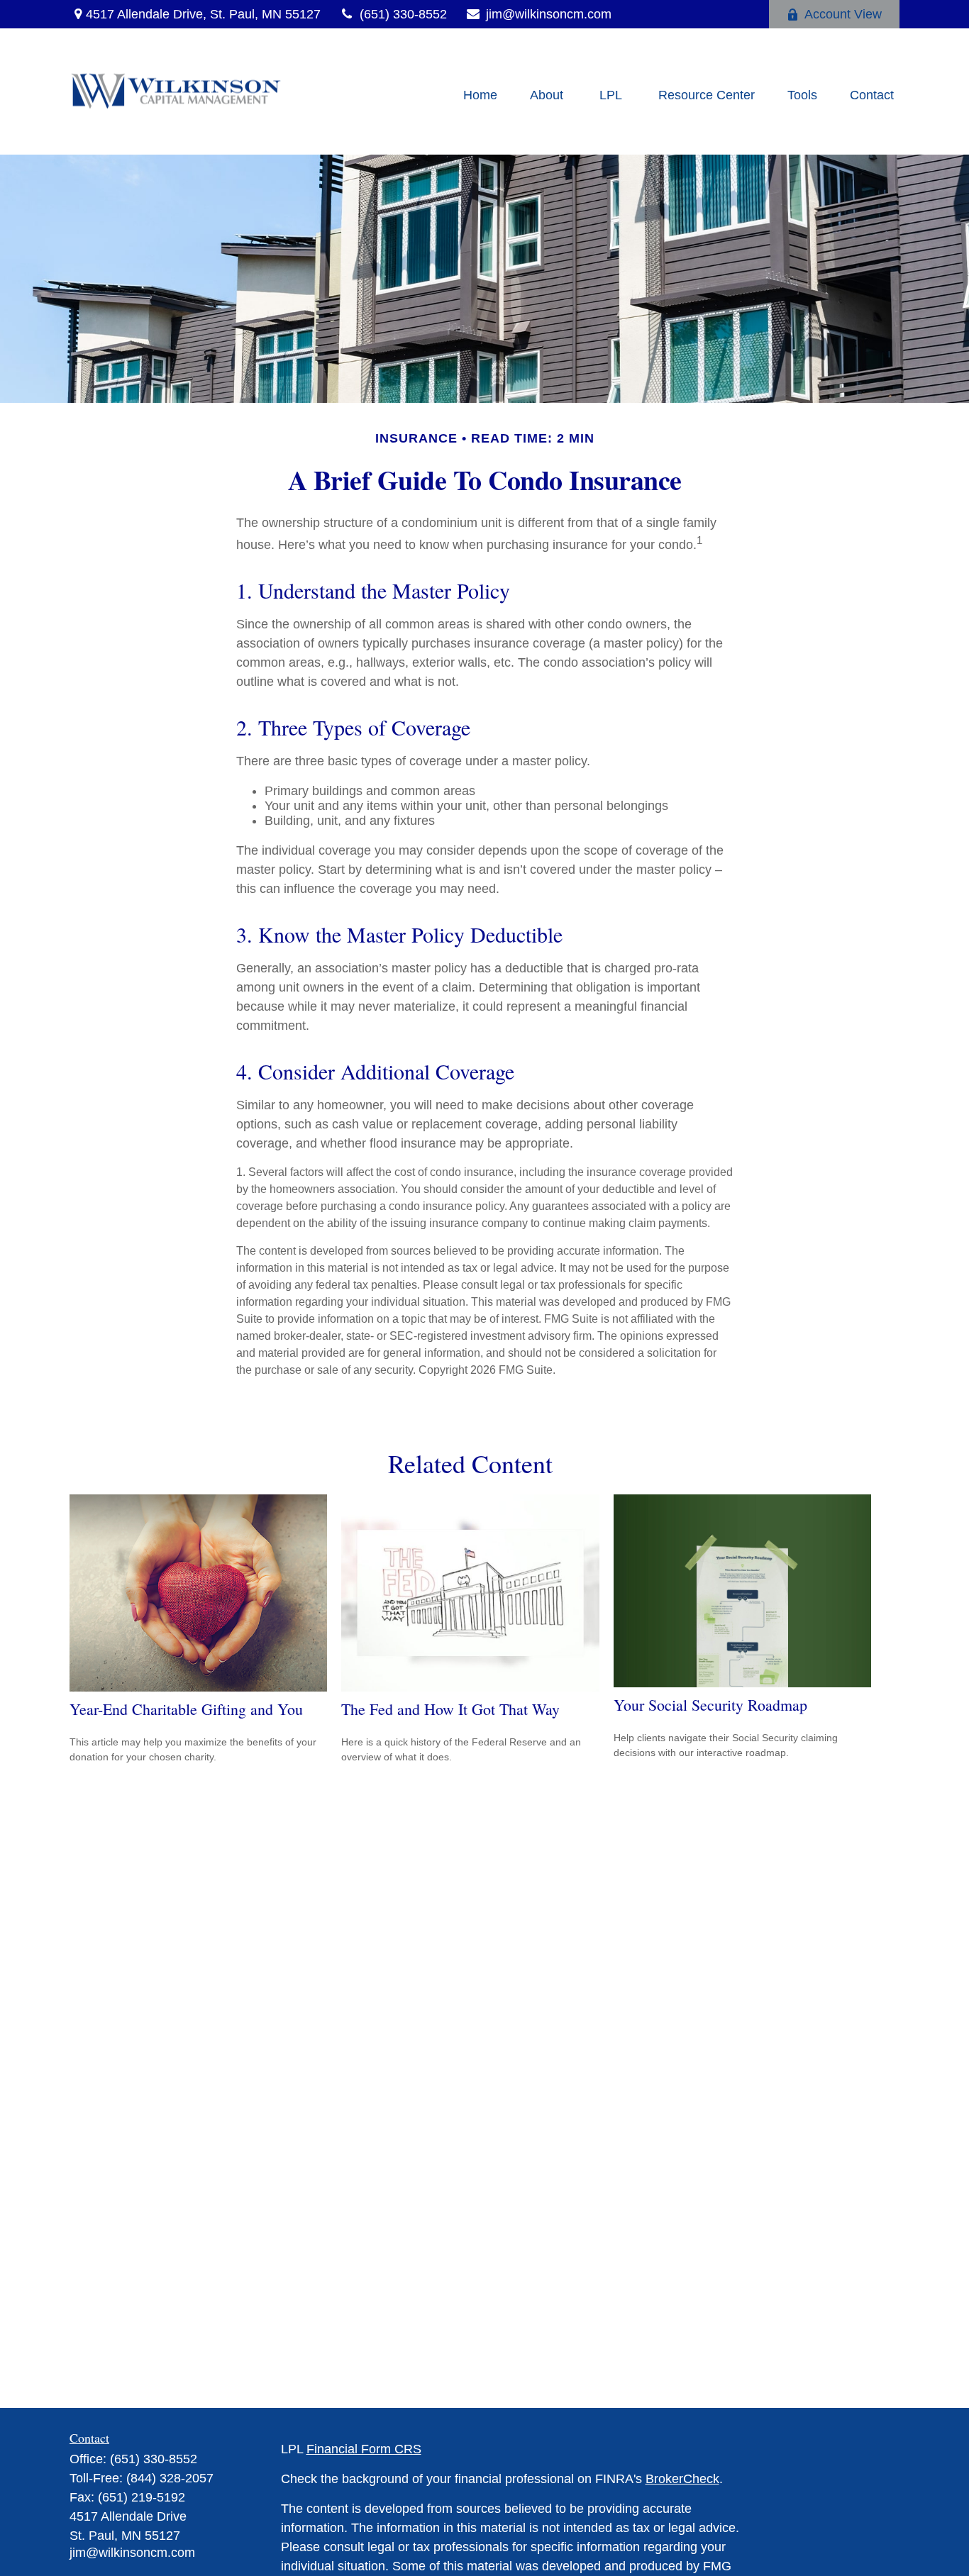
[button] (480, 95)
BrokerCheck (682, 2479)
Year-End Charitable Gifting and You (186, 1709)
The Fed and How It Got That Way (450, 1709)
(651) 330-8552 (403, 14)
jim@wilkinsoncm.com (549, 14)
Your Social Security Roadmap (710, 1705)
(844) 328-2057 (170, 2478)
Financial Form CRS (364, 2449)
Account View (843, 14)
